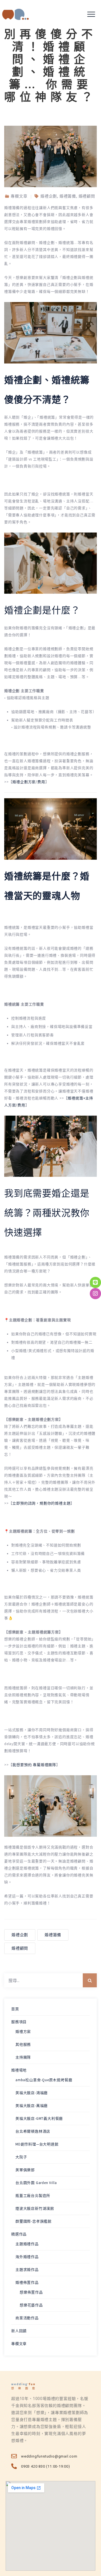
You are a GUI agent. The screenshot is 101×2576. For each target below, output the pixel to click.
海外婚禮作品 (27, 2257)
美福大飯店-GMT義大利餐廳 (39, 2118)
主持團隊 (23, 2057)
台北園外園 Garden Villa (36, 2183)
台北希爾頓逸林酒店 (33, 2131)
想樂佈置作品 (31, 2292)
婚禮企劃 (20, 1935)
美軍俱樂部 (25, 2170)
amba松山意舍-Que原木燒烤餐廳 (44, 2080)
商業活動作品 (27, 2318)
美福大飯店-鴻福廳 (32, 2093)
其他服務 (23, 2044)
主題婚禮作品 (27, 2244)
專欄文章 (19, 2344)
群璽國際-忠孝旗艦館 (34, 2221)
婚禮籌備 (53, 1935)
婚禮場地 (19, 2070)
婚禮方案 (23, 2032)
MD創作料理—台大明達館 (37, 2144)
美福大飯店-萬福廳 (32, 2106)
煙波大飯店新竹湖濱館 (35, 2208)
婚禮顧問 (20, 1948)
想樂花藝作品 (31, 2305)
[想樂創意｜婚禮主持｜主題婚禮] (15, 14)
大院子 (21, 2157)
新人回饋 (19, 2331)
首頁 (15, 2009)
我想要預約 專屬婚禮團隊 (34, 1765)
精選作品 (19, 2234)
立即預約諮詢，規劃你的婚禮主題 (41, 1503)
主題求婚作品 (27, 2270)
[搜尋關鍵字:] (50, 1980)
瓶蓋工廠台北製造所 (33, 2196)
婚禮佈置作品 (27, 2282)
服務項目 (19, 2022)
